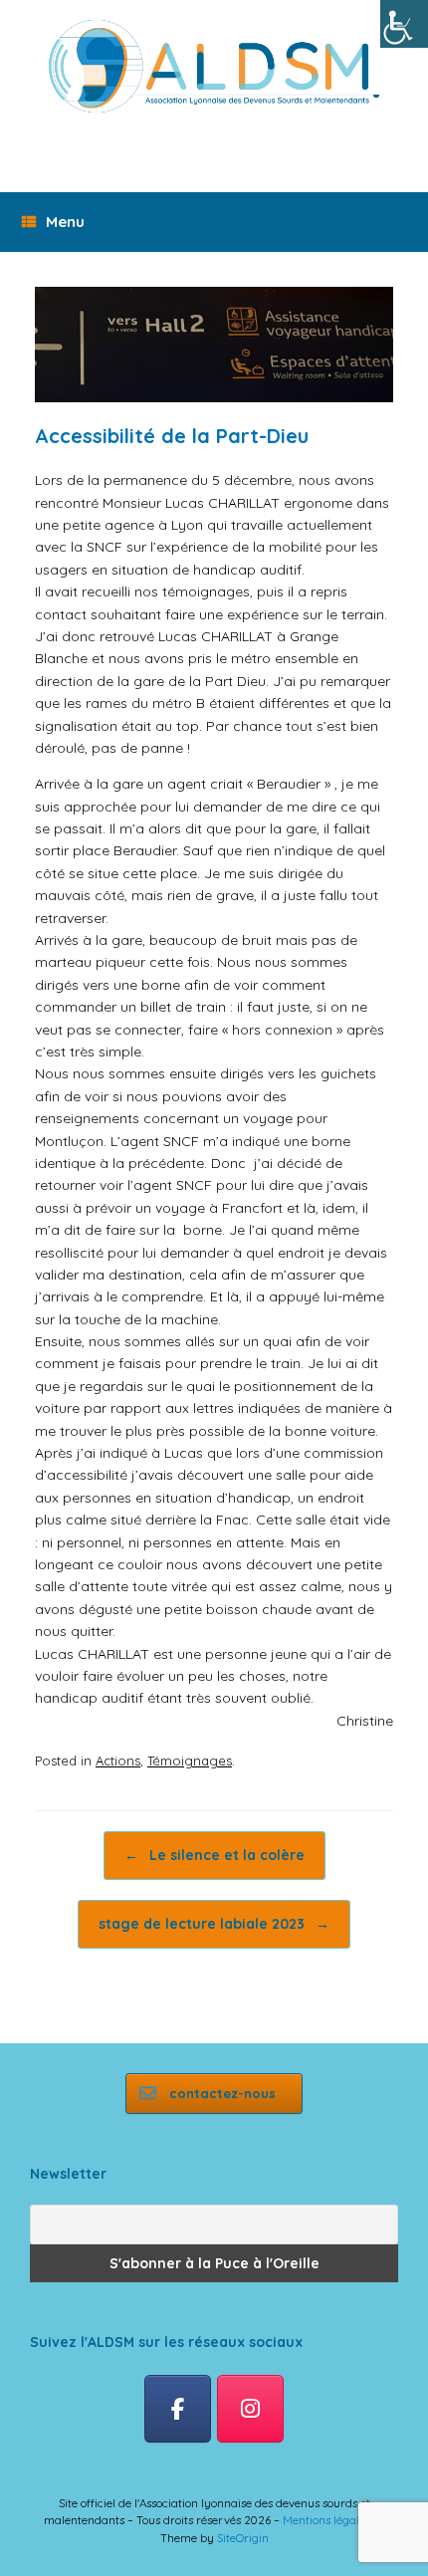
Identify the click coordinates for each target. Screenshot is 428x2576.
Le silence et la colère (214, 1855)
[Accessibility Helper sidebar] (404, 24)
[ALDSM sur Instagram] (250, 2409)
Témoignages (190, 1760)
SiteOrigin (243, 2538)
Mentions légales (326, 2520)
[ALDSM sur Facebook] (178, 2409)
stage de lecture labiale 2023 (214, 1924)
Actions (118, 1760)
